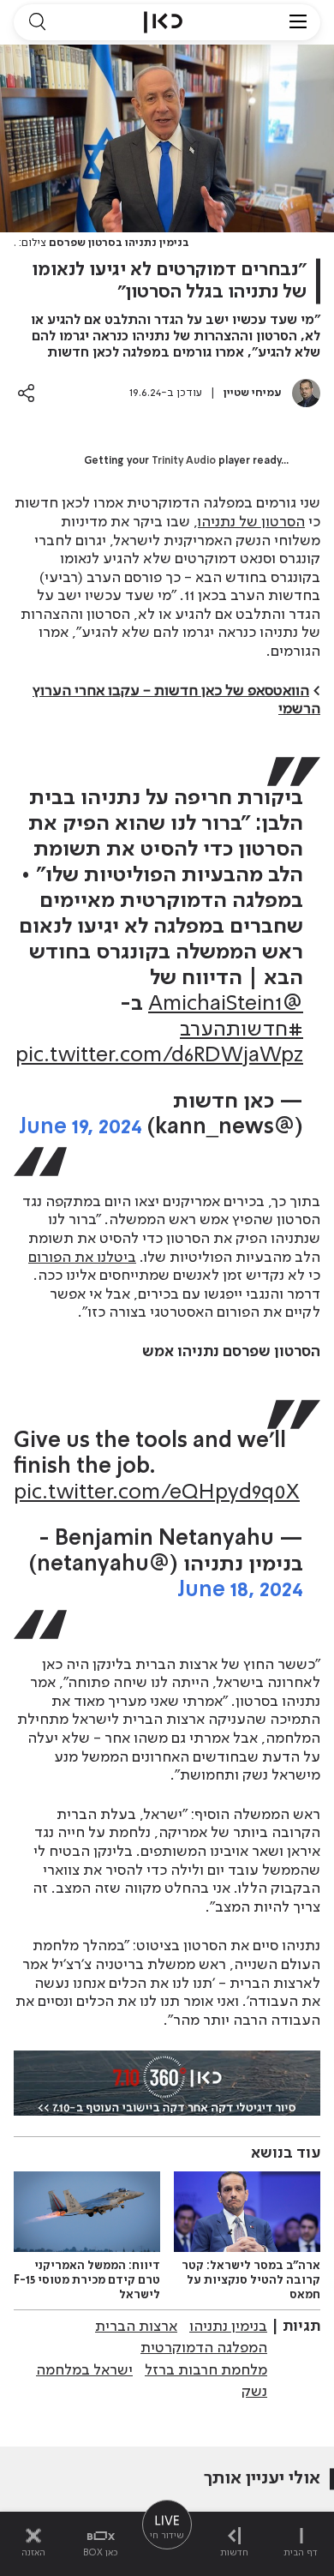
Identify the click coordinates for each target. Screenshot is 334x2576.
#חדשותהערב (242, 1030)
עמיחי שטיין (253, 393)
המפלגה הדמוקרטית (204, 2348)
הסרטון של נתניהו (251, 522)
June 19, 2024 (81, 1128)
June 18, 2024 (240, 1591)
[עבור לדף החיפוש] (37, 22)
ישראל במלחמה (84, 2370)
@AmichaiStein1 (226, 1004)
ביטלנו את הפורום (82, 1258)
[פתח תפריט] (298, 22)
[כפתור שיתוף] (26, 393)
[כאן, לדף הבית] (163, 22)
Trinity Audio (184, 461)
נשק (254, 2392)
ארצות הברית (136, 2327)
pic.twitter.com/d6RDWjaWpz (159, 1056)
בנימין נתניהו (228, 2327)
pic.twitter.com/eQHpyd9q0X (157, 1493)
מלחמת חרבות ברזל (206, 2370)
